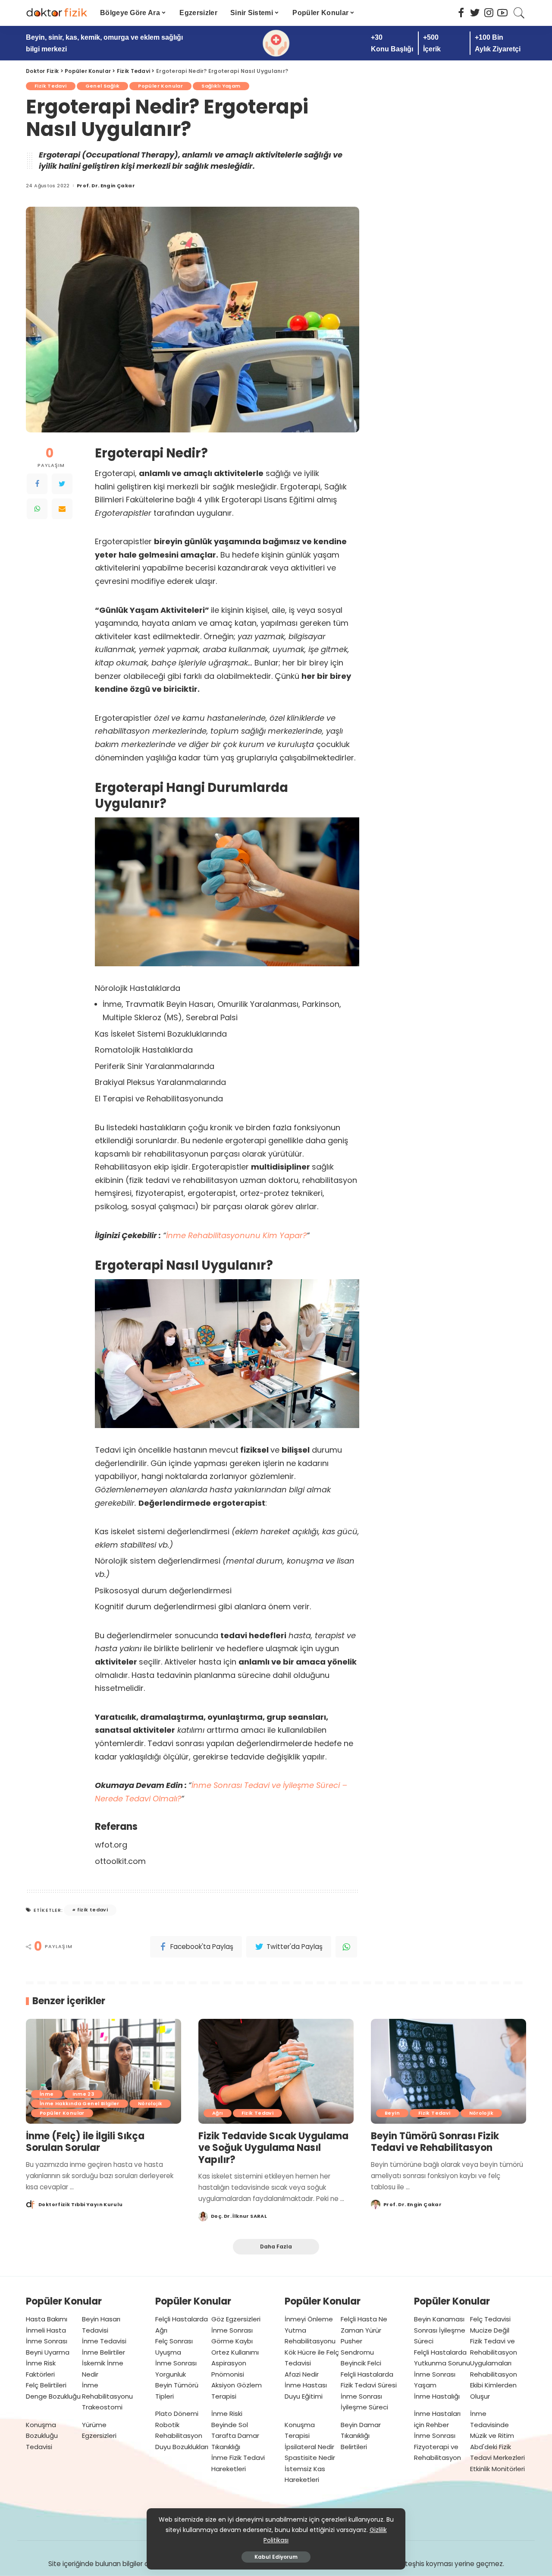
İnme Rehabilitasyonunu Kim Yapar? (236, 1235)
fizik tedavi (93, 1910)
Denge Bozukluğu (53, 2396)
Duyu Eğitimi (304, 2396)
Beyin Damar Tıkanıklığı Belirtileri (361, 2436)
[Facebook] (37, 484)
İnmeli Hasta (46, 2330)
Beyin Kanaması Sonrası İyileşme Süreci (440, 2330)
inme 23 (83, 2094)
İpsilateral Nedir (309, 2447)
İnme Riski (227, 2414)
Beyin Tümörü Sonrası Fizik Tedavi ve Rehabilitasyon (435, 2142)
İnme (112, 1004)
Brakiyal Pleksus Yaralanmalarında (160, 1082)
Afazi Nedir (302, 2374)
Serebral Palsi (212, 1017)
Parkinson (321, 1004)
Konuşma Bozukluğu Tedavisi (42, 2436)
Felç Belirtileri (46, 2385)
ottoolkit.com (120, 1861)
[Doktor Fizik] (56, 13)
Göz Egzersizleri (236, 2319)
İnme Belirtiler (103, 2352)
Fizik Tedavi (51, 86)
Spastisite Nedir (310, 2458)
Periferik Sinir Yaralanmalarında (155, 1066)
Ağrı (218, 2113)
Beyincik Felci (361, 2363)
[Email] (62, 509)
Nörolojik (150, 2103)
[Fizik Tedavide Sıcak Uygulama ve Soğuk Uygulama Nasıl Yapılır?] (276, 2071)
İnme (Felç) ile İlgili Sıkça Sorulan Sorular (85, 2142)
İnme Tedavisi (104, 2341)
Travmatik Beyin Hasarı (169, 1004)
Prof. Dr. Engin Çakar (106, 186)
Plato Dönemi (177, 2414)
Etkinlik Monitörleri (497, 2469)
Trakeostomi (102, 2407)
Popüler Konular (160, 86)
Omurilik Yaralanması (258, 1004)
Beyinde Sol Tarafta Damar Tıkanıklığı (235, 2436)
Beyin (392, 2113)
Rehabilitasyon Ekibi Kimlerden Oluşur (494, 2385)
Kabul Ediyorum (276, 2557)
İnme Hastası (306, 2385)
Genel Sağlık (103, 86)
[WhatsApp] (37, 509)
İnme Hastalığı (437, 2396)
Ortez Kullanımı (235, 2352)
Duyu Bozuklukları (182, 2447)
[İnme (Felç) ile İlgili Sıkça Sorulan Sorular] (103, 2071)
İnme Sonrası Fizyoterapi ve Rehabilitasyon (438, 2447)
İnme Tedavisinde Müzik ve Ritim (492, 2425)
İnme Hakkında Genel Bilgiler (80, 2103)
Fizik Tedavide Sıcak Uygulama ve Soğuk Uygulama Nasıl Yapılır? (273, 2148)
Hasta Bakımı (47, 2319)
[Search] (519, 13)
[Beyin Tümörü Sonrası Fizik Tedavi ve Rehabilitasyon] (448, 2071)
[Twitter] (62, 484)
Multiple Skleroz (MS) (142, 1017)
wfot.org (111, 1845)
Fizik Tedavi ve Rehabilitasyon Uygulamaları (494, 2352)
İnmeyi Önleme (309, 2319)
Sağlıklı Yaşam (221, 86)
